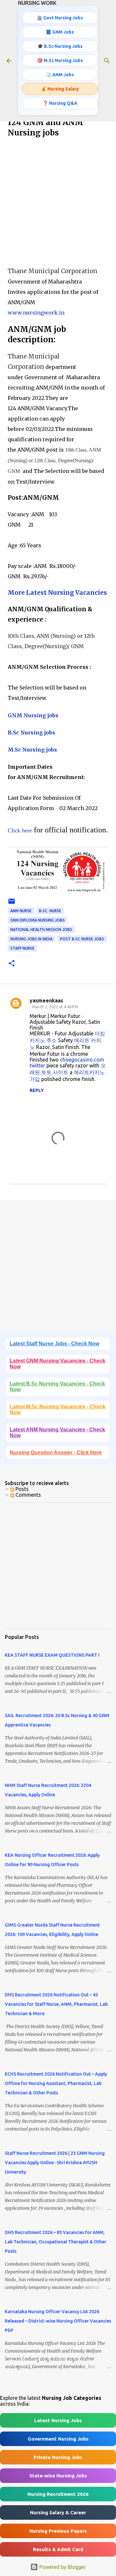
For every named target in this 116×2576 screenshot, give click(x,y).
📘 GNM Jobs (60, 32)
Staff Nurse (22, 948)
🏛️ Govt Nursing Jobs (60, 18)
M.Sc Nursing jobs (32, 750)
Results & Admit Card (58, 2549)
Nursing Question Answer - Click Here (56, 1453)
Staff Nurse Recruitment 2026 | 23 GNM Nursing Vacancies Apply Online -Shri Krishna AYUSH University (55, 2163)
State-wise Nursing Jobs (58, 2476)
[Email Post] (12, 904)
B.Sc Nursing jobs (31, 732)
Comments (28, 1495)
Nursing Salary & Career (58, 2512)
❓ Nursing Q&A (60, 103)
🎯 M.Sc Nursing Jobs (60, 60)
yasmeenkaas (46, 1000)
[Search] (107, 61)
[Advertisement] (58, 203)
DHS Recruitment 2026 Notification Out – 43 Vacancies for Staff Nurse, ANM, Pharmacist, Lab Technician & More (56, 2004)
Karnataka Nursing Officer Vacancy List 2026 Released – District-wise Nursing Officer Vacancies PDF (58, 2321)
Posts (21, 1489)
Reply (37, 1090)
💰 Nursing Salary (60, 89)
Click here (20, 830)
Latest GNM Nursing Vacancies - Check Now (58, 1364)
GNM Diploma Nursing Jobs (38, 920)
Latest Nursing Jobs (58, 2420)
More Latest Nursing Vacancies (57, 593)
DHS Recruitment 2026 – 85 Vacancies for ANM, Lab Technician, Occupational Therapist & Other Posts (56, 2242)
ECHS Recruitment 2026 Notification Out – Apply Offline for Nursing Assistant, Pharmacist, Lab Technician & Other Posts (56, 2083)
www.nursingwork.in (36, 313)
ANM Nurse (21, 911)
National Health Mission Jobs (41, 930)
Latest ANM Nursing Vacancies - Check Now (57, 1432)
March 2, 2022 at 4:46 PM (55, 1007)
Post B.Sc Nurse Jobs (82, 939)
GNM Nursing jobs (33, 715)
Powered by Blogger (62, 2567)
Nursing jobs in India (31, 939)
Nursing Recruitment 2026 (58, 2494)
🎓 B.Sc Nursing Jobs (60, 46)
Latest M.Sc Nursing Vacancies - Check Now (58, 1410)
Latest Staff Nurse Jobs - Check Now (54, 1344)
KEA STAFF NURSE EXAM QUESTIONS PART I (52, 1655)
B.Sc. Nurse (50, 911)
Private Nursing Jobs (58, 2457)
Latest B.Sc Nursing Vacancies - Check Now (57, 1387)
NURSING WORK (37, 3)
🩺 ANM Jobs (60, 75)
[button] (12, 964)
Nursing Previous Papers (58, 2531)
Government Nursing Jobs (58, 2439)
